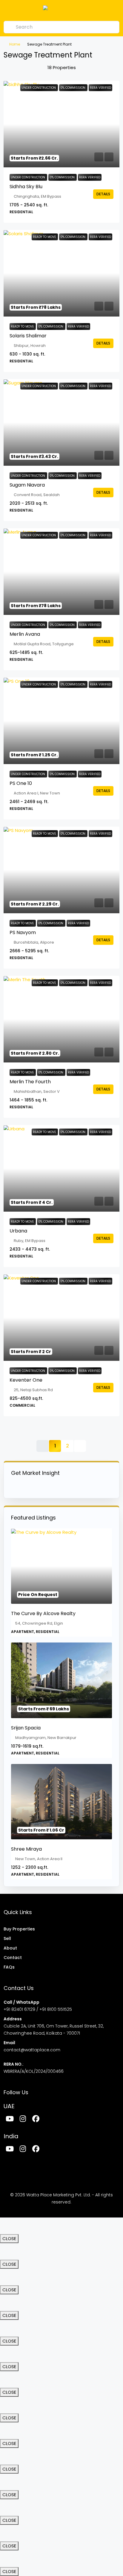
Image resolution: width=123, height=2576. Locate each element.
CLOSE (9, 2238)
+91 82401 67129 (19, 2009)
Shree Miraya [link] (26, 1849)
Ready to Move (23, 327)
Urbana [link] (18, 1231)
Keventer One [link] (26, 1380)
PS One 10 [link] (21, 783)
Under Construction (28, 177)
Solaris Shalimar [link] (28, 336)
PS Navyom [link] (23, 932)
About (10, 1948)
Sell (7, 1938)
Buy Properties (19, 1929)
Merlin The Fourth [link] (30, 1082)
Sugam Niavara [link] (27, 485)
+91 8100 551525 (56, 2009)
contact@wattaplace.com (32, 2050)
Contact (13, 1958)
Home (15, 44)
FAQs (9, 1967)
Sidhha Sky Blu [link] (26, 187)
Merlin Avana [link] (25, 634)
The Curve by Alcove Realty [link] (43, 1613)
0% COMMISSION (63, 177)
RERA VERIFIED (90, 177)
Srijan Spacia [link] (26, 1728)
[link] (61, 124)
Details (103, 194)
